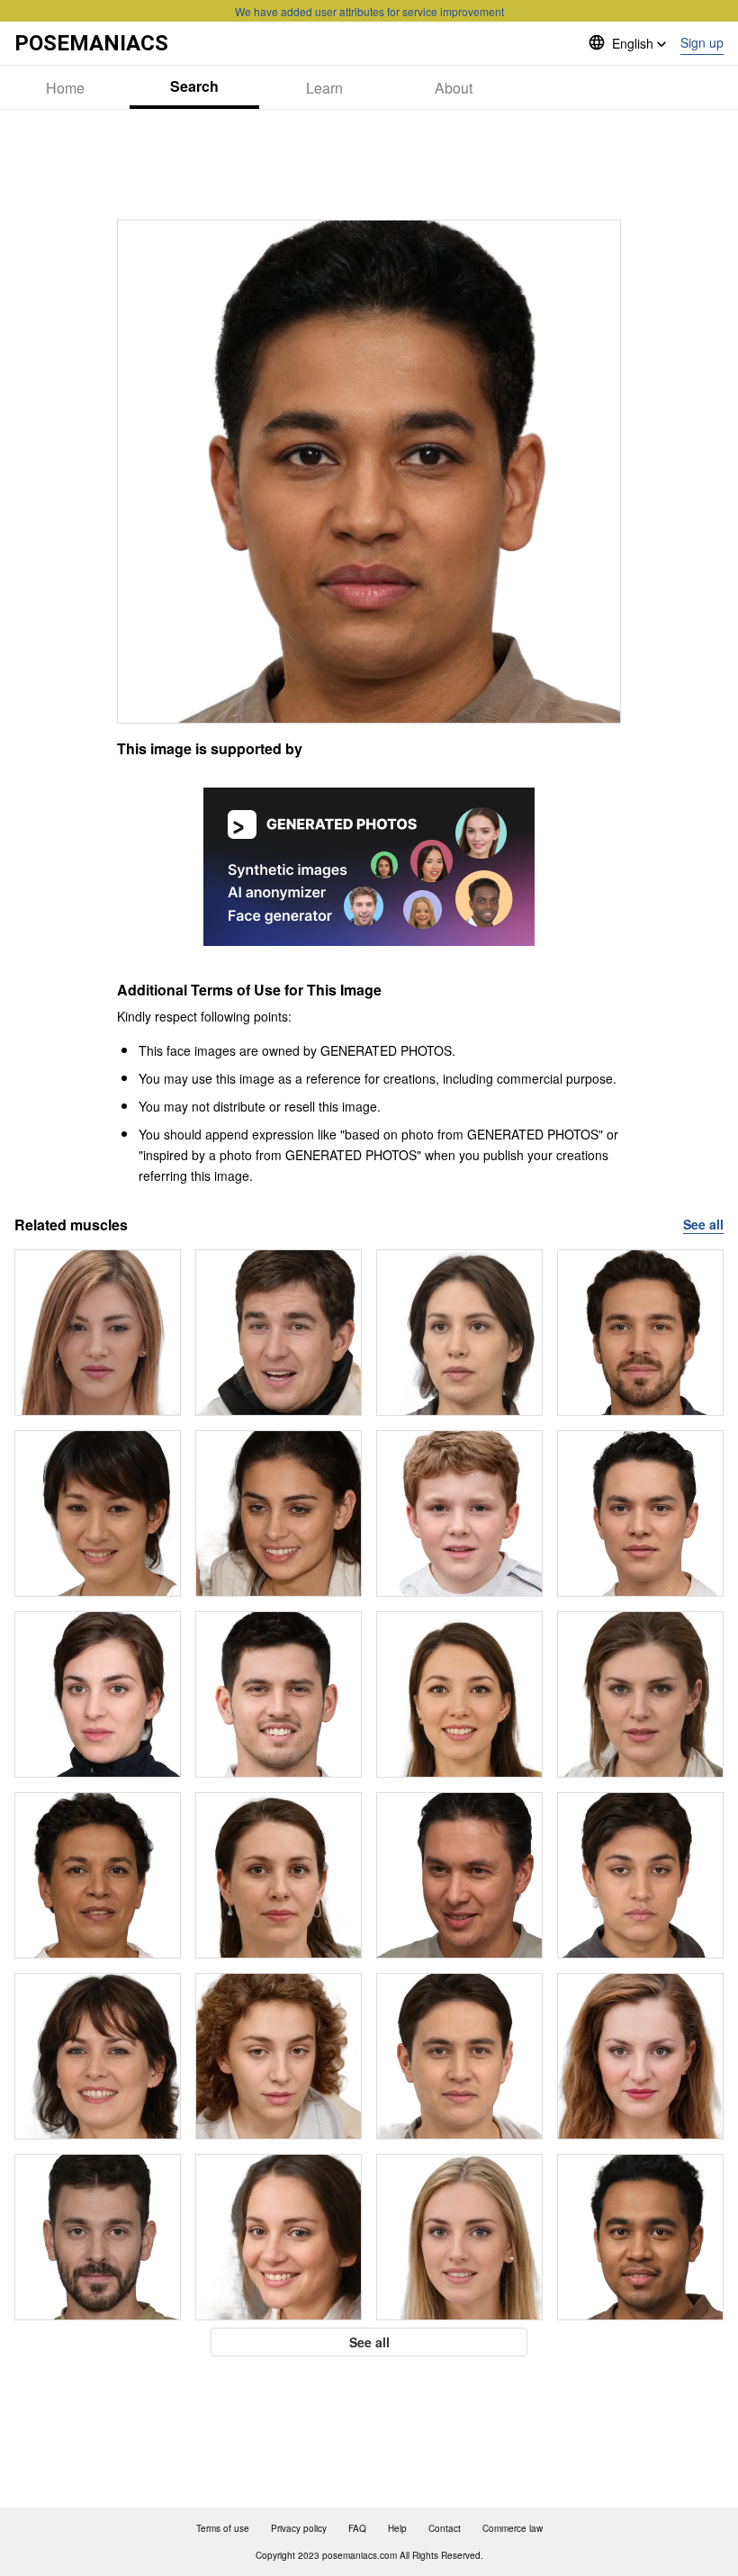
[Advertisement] (369, 165)
